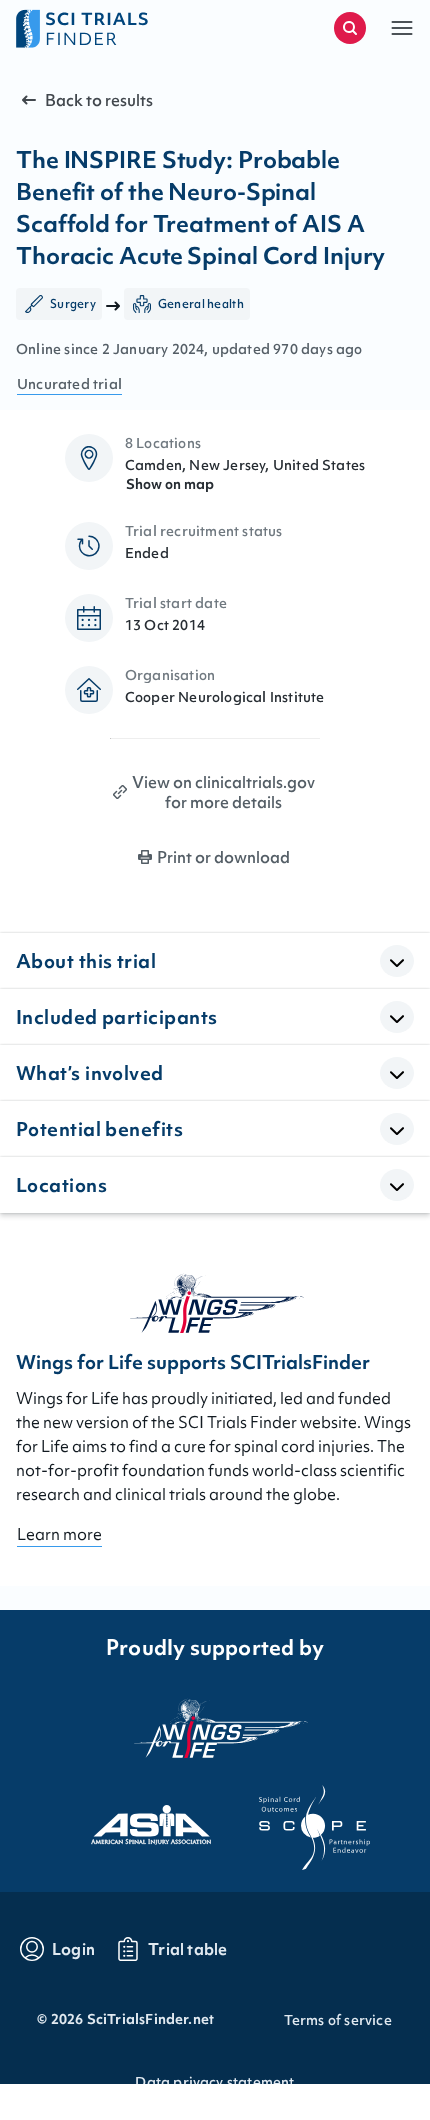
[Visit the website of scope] (297, 1819)
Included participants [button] (116, 1017)
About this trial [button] (86, 961)
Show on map (170, 484)
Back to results (99, 100)
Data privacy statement (214, 2082)
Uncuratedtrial (69, 384)
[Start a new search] (350, 28)
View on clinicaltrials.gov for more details (223, 792)
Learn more (59, 1534)
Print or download (223, 857)
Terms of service (338, 2020)
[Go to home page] (115, 28)
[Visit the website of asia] (133, 1819)
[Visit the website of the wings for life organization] (215, 1728)
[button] (402, 28)
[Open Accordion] (397, 961)
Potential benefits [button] (99, 1129)
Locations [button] (61, 1185)
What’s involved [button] (90, 1073)
